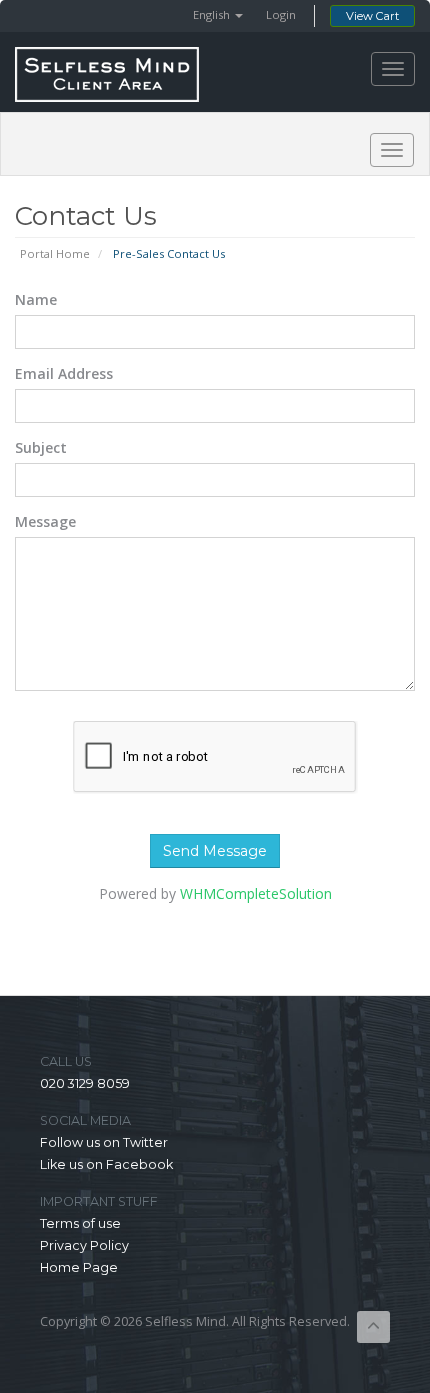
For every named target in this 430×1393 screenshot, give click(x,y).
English (213, 14)
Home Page (79, 1267)
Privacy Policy (84, 1245)
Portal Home (55, 253)
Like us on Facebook (106, 1164)
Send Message (215, 851)
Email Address (64, 373)
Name (36, 299)
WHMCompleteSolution (256, 893)
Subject (41, 447)
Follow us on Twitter (104, 1142)
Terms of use (80, 1223)
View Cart (372, 16)
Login (281, 14)
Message (45, 521)
